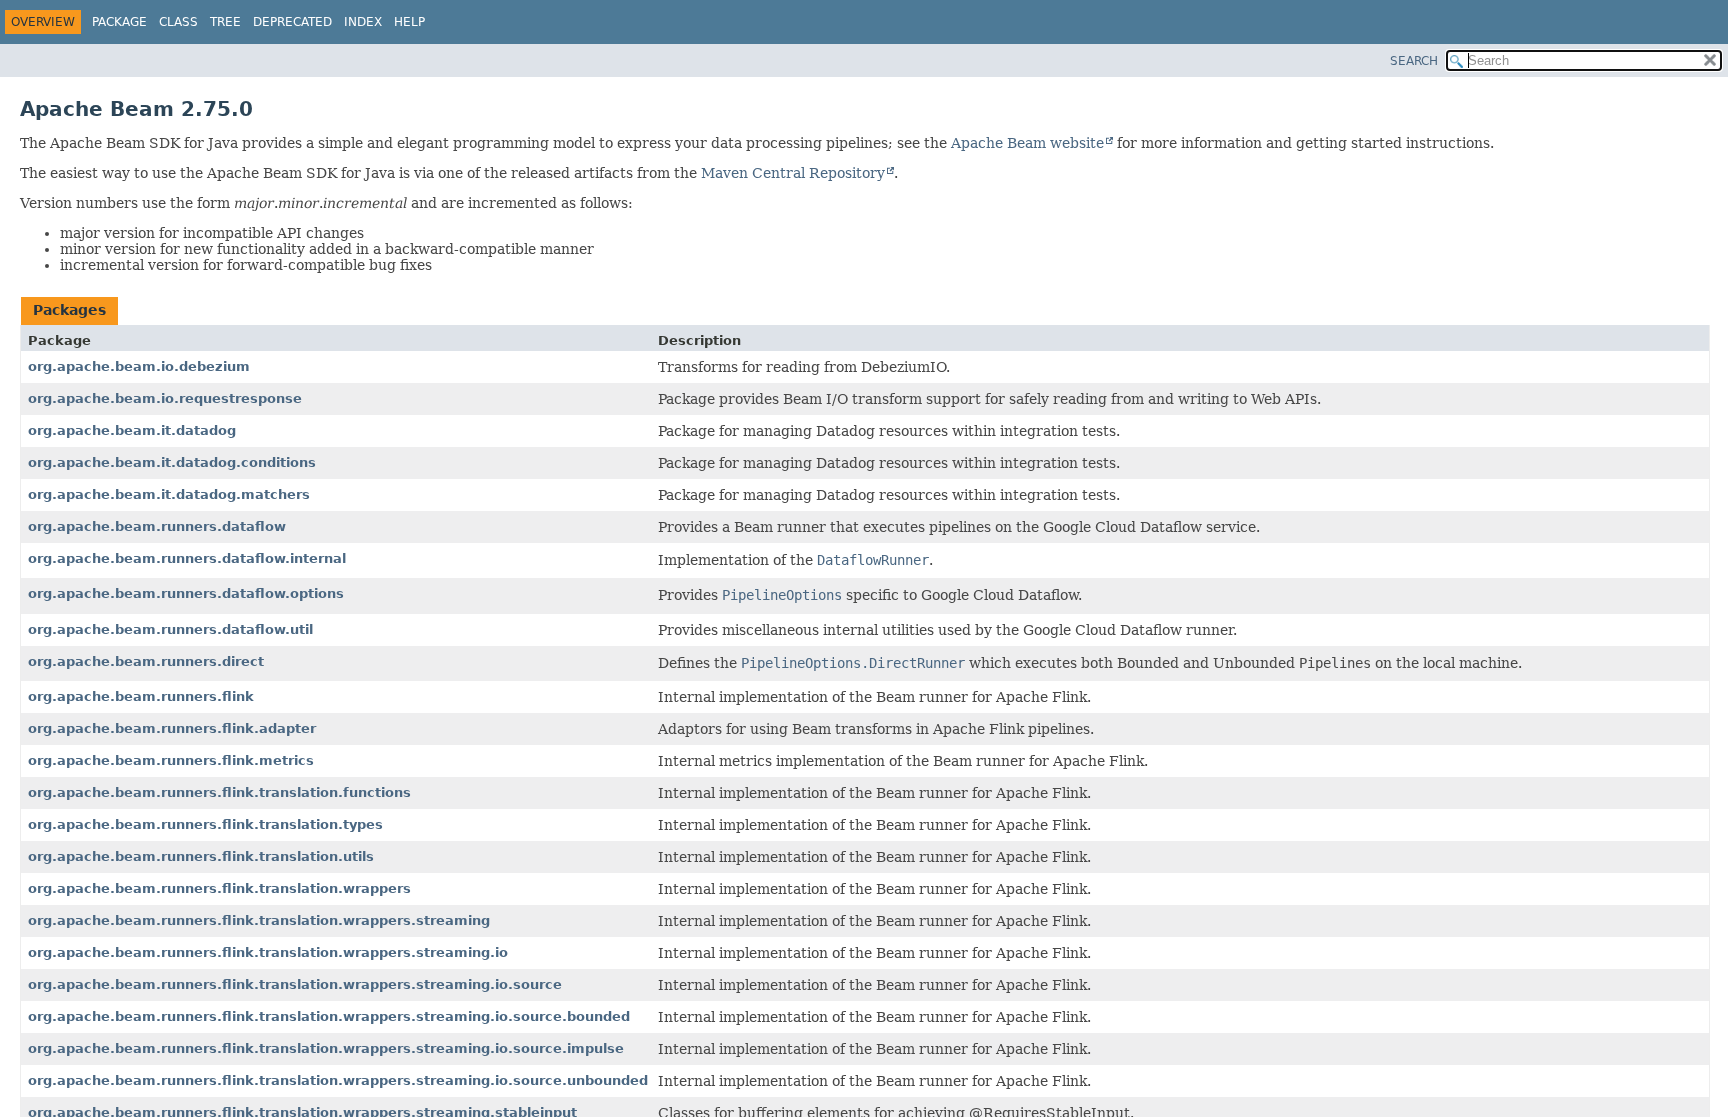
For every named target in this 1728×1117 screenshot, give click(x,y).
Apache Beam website (1027, 143)
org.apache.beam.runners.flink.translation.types (205, 824)
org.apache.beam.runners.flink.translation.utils (201, 856)
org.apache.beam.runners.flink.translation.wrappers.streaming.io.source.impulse (326, 1048)
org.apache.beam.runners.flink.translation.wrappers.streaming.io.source (295, 984)
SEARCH (1414, 61)
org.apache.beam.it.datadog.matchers (169, 494)
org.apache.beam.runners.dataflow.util (170, 629)
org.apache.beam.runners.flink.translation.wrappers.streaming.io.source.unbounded (338, 1080)
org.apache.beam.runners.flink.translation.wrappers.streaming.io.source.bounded (329, 1016)
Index (363, 22)
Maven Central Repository (793, 173)
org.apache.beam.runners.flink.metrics (171, 760)
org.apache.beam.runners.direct (146, 661)
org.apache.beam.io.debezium (139, 366)
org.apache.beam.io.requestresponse (165, 398)
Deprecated (292, 22)
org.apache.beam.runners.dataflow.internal (187, 558)
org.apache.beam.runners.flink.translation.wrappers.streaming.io (268, 952)
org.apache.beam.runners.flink (141, 696)
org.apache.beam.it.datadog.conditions (172, 462)
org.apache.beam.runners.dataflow (157, 526)
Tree (225, 22)
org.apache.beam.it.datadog (132, 430)
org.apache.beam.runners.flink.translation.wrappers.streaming (259, 920)
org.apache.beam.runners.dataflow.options (186, 593)
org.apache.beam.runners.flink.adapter (172, 728)
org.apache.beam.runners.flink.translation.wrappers (219, 888)
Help (409, 22)
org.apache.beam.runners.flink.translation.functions (219, 792)
